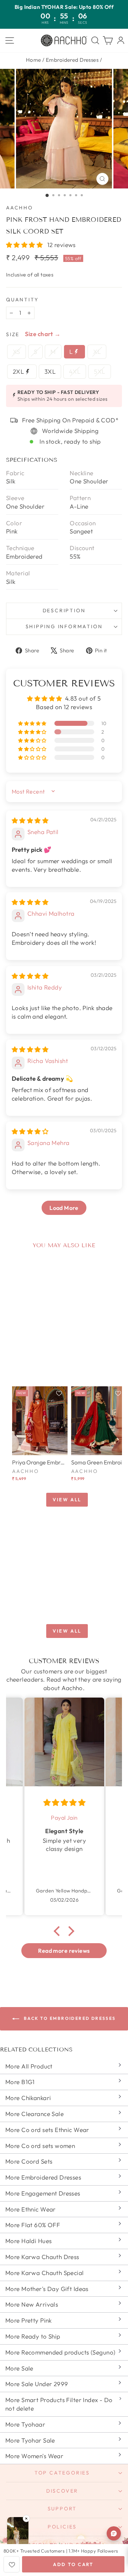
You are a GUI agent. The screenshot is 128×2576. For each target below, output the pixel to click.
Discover (62, 2491)
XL (97, 352)
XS (17, 352)
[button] (25, 245)
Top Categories (62, 2473)
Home (34, 60)
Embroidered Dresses (72, 60)
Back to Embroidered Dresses (69, 2018)
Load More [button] (64, 1208)
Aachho (20, 208)
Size (13, 334)
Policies (62, 2527)
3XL (50, 371)
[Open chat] (114, 2533)
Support (62, 2509)
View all (67, 1500)
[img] (30, 820)
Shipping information (64, 626)
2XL (19, 371)
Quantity (22, 300)
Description (64, 610)
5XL (99, 371)
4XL (75, 371)
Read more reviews (64, 1951)
